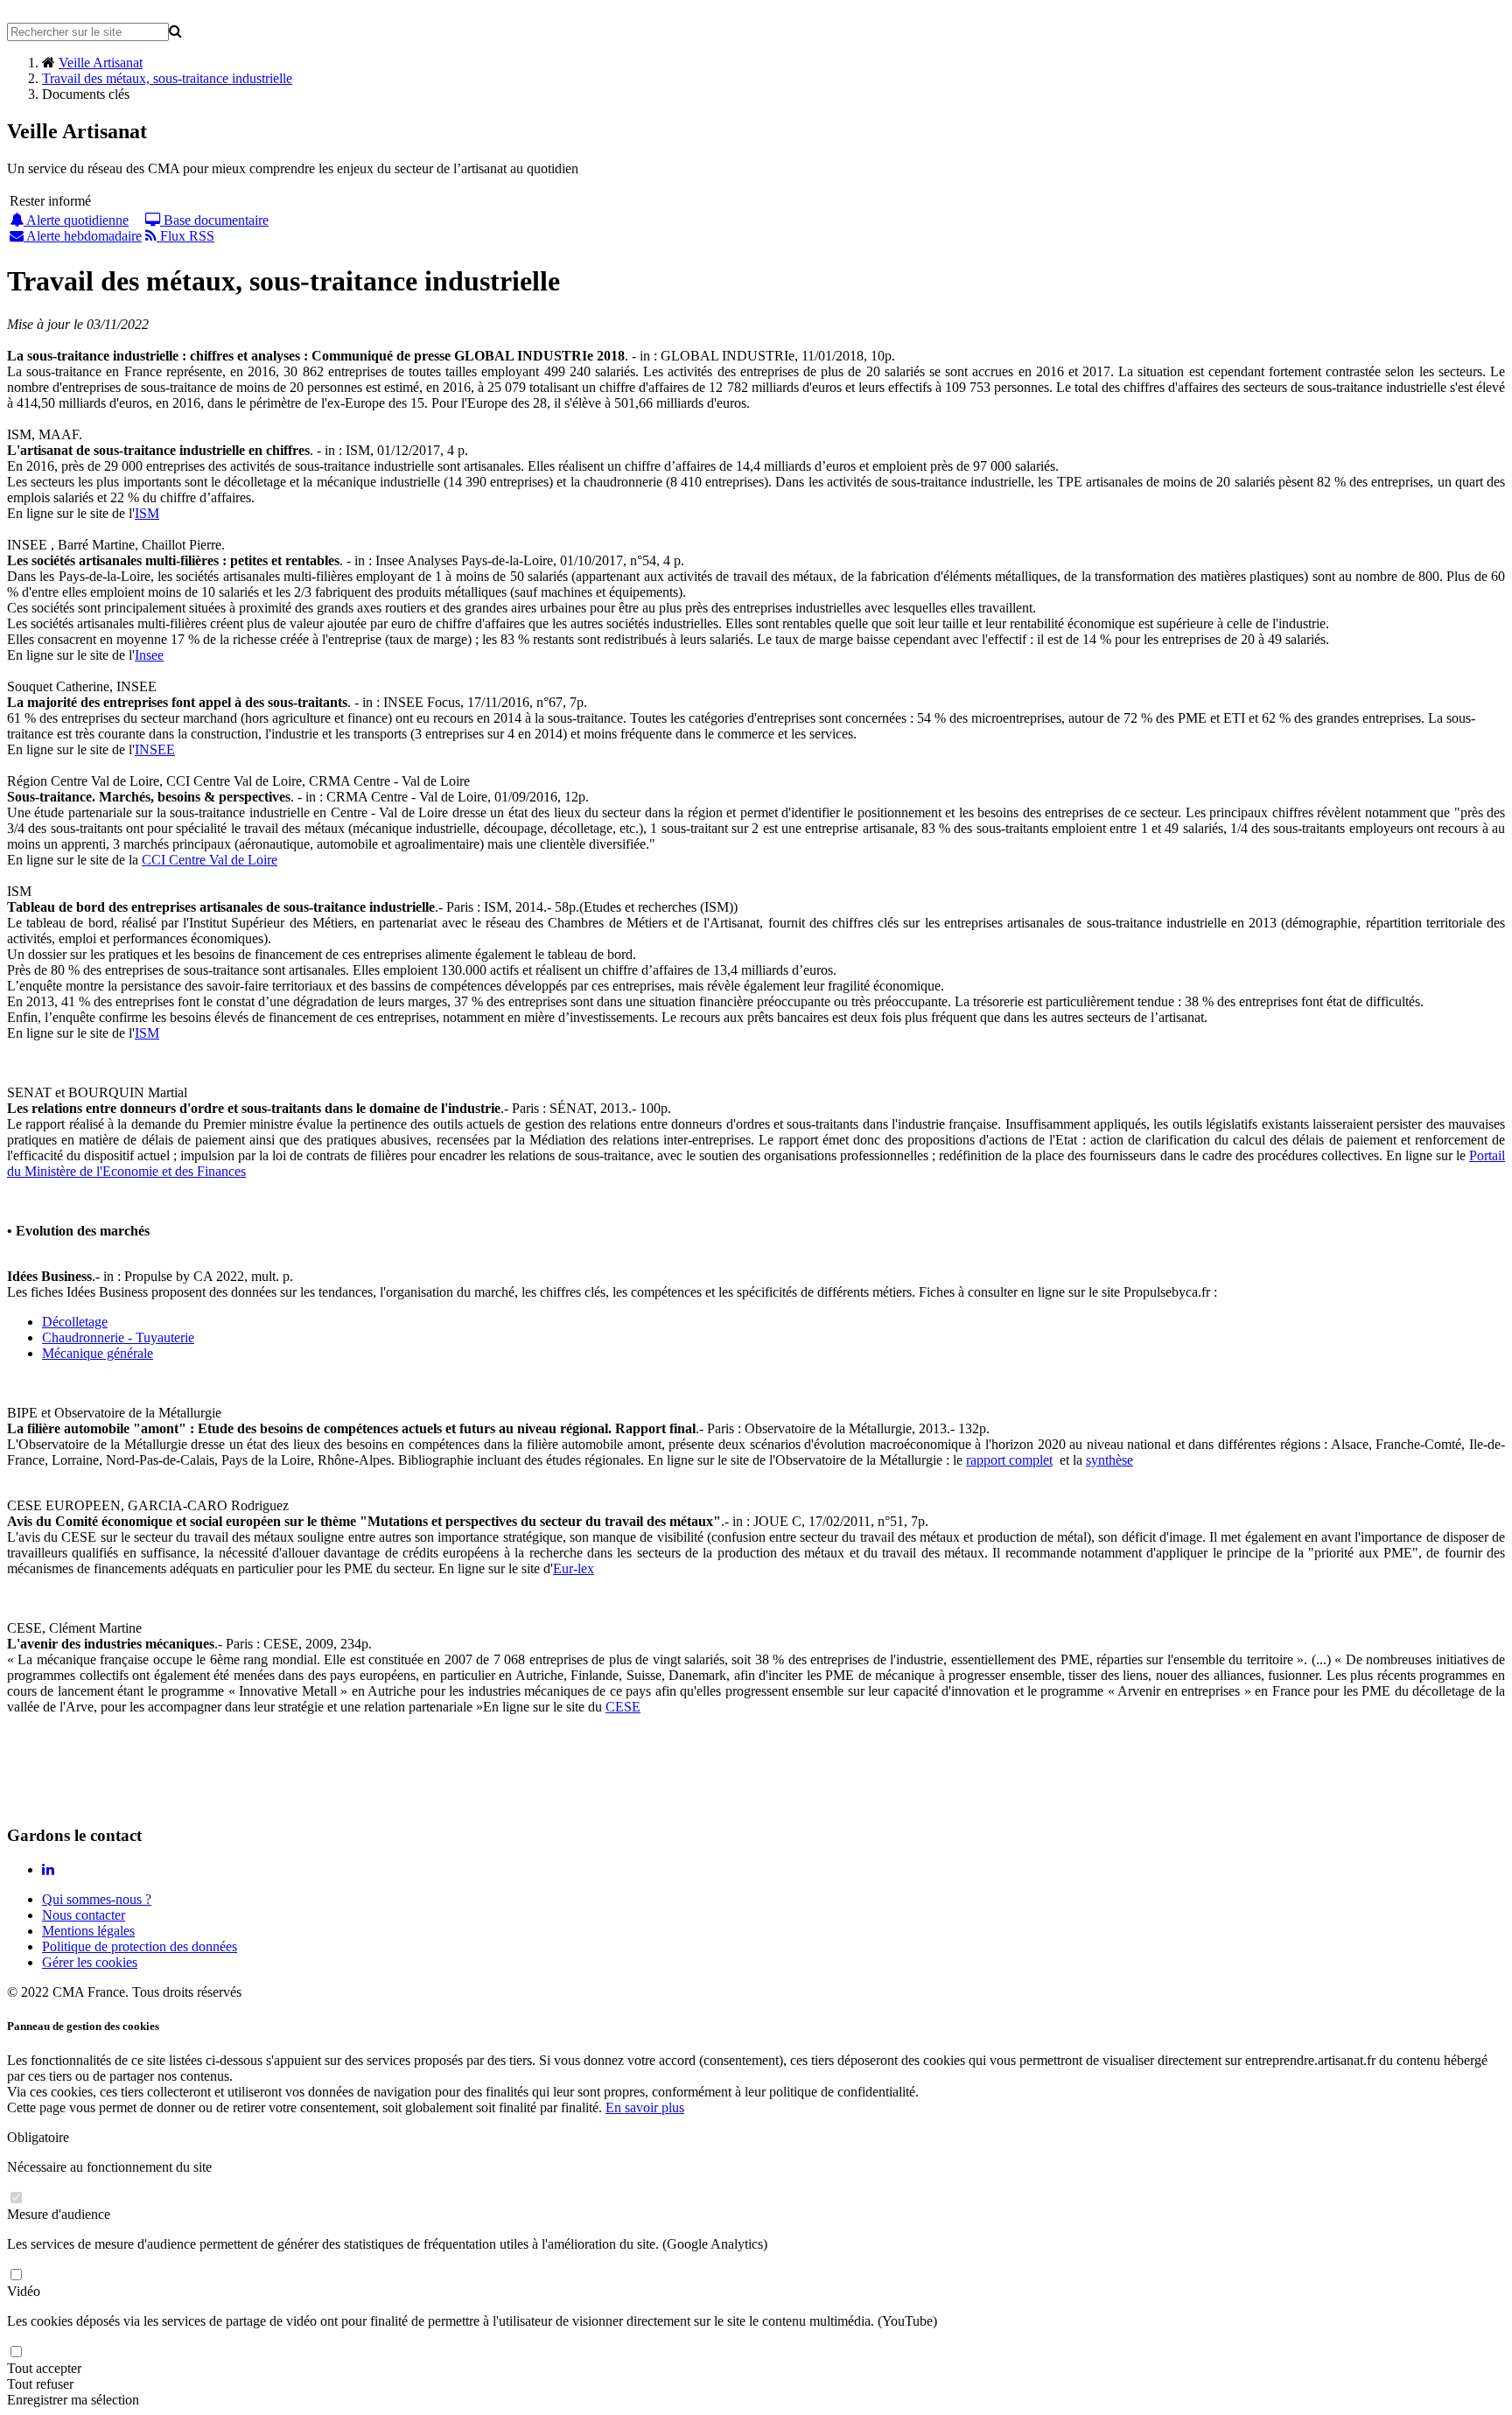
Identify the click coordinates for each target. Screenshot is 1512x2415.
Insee (149, 655)
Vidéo (24, 2291)
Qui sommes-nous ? (97, 1899)
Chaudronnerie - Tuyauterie (118, 1337)
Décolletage (75, 1322)
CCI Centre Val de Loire (210, 860)
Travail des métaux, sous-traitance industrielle (167, 78)
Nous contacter (84, 1915)
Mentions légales (88, 1931)
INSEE (155, 749)
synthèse (1109, 1460)
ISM (147, 513)
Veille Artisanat (101, 63)
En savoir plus (645, 2107)
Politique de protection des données (140, 1946)
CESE (623, 1707)
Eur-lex (574, 1568)
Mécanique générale (98, 1353)
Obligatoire (38, 2137)
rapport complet (1009, 1460)
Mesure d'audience (59, 2214)
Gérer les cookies (90, 1962)
